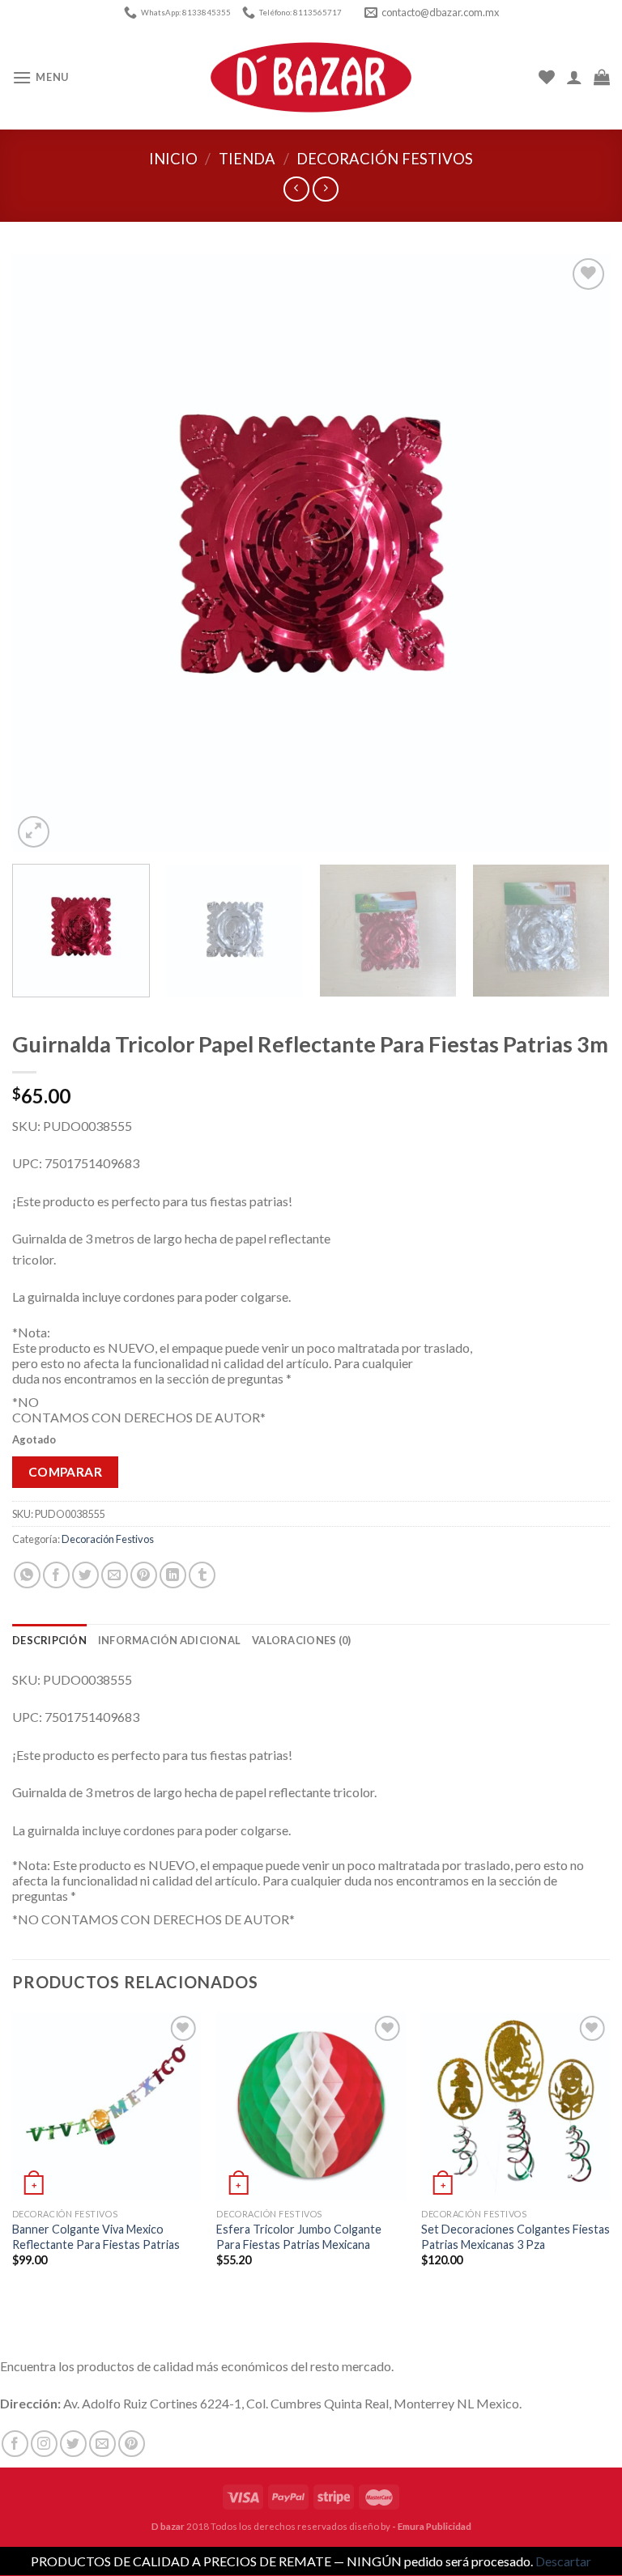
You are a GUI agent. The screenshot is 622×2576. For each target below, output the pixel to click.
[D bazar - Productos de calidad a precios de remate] (311, 78)
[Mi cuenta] (574, 77)
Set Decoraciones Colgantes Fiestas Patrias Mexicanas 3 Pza (515, 2237)
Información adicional (169, 1640)
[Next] (577, 553)
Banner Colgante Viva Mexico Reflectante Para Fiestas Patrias (96, 2237)
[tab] (49, 1640)
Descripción (49, 1640)
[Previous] (45, 553)
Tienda (247, 159)
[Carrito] (602, 77)
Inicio (173, 159)
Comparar (66, 1472)
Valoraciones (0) (301, 1640)
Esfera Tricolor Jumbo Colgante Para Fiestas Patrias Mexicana (299, 2237)
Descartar (563, 2561)
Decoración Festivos (385, 159)
